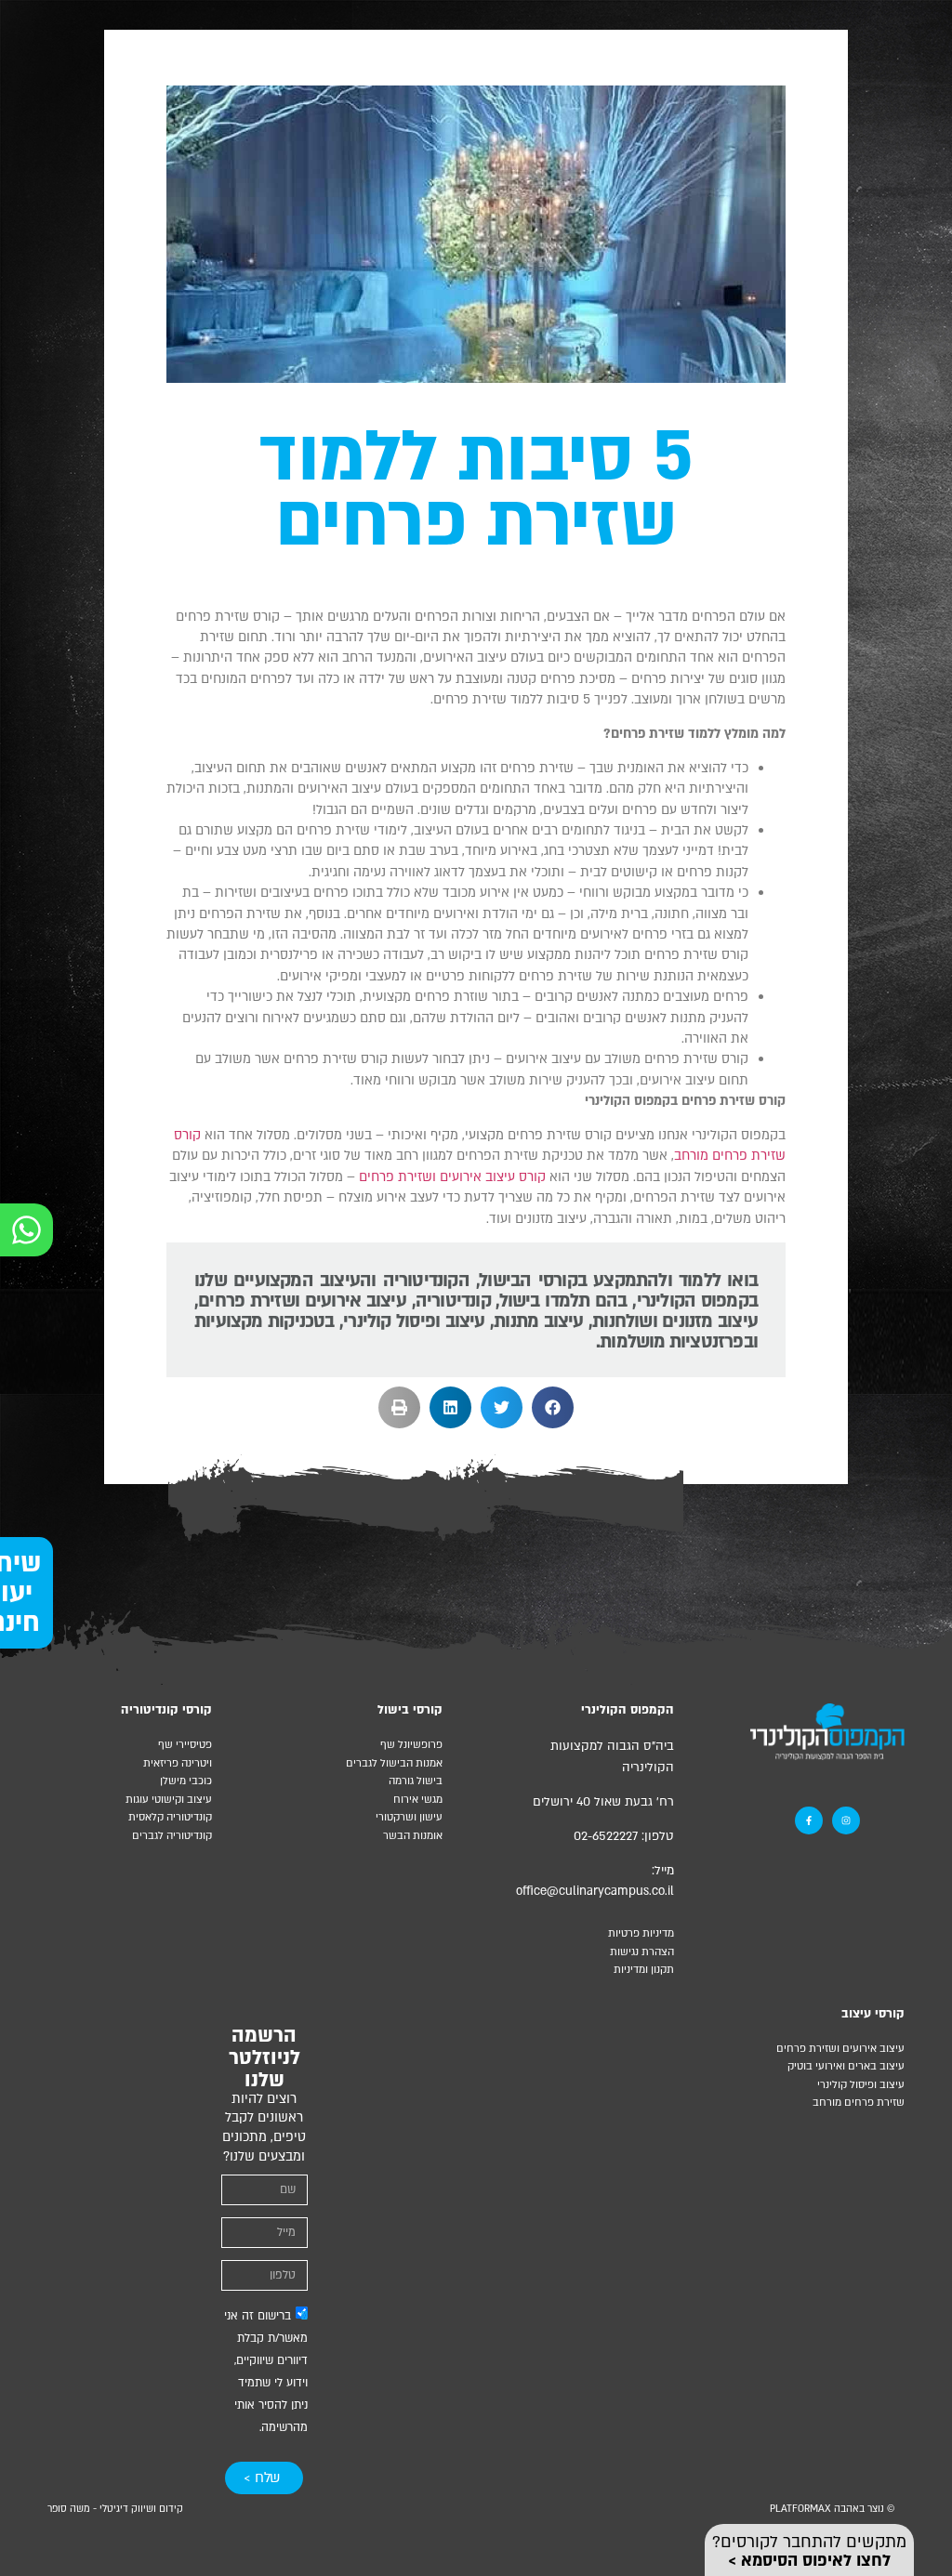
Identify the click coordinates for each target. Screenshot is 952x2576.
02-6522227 (606, 1836)
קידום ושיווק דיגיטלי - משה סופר (115, 2509)
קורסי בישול (410, 1710)
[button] (553, 1407)
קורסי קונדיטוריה (166, 1710)
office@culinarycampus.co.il (595, 1891)
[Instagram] (846, 1820)
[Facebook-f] (809, 1820)
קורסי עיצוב (873, 2014)
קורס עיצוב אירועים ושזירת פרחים (452, 1177)
